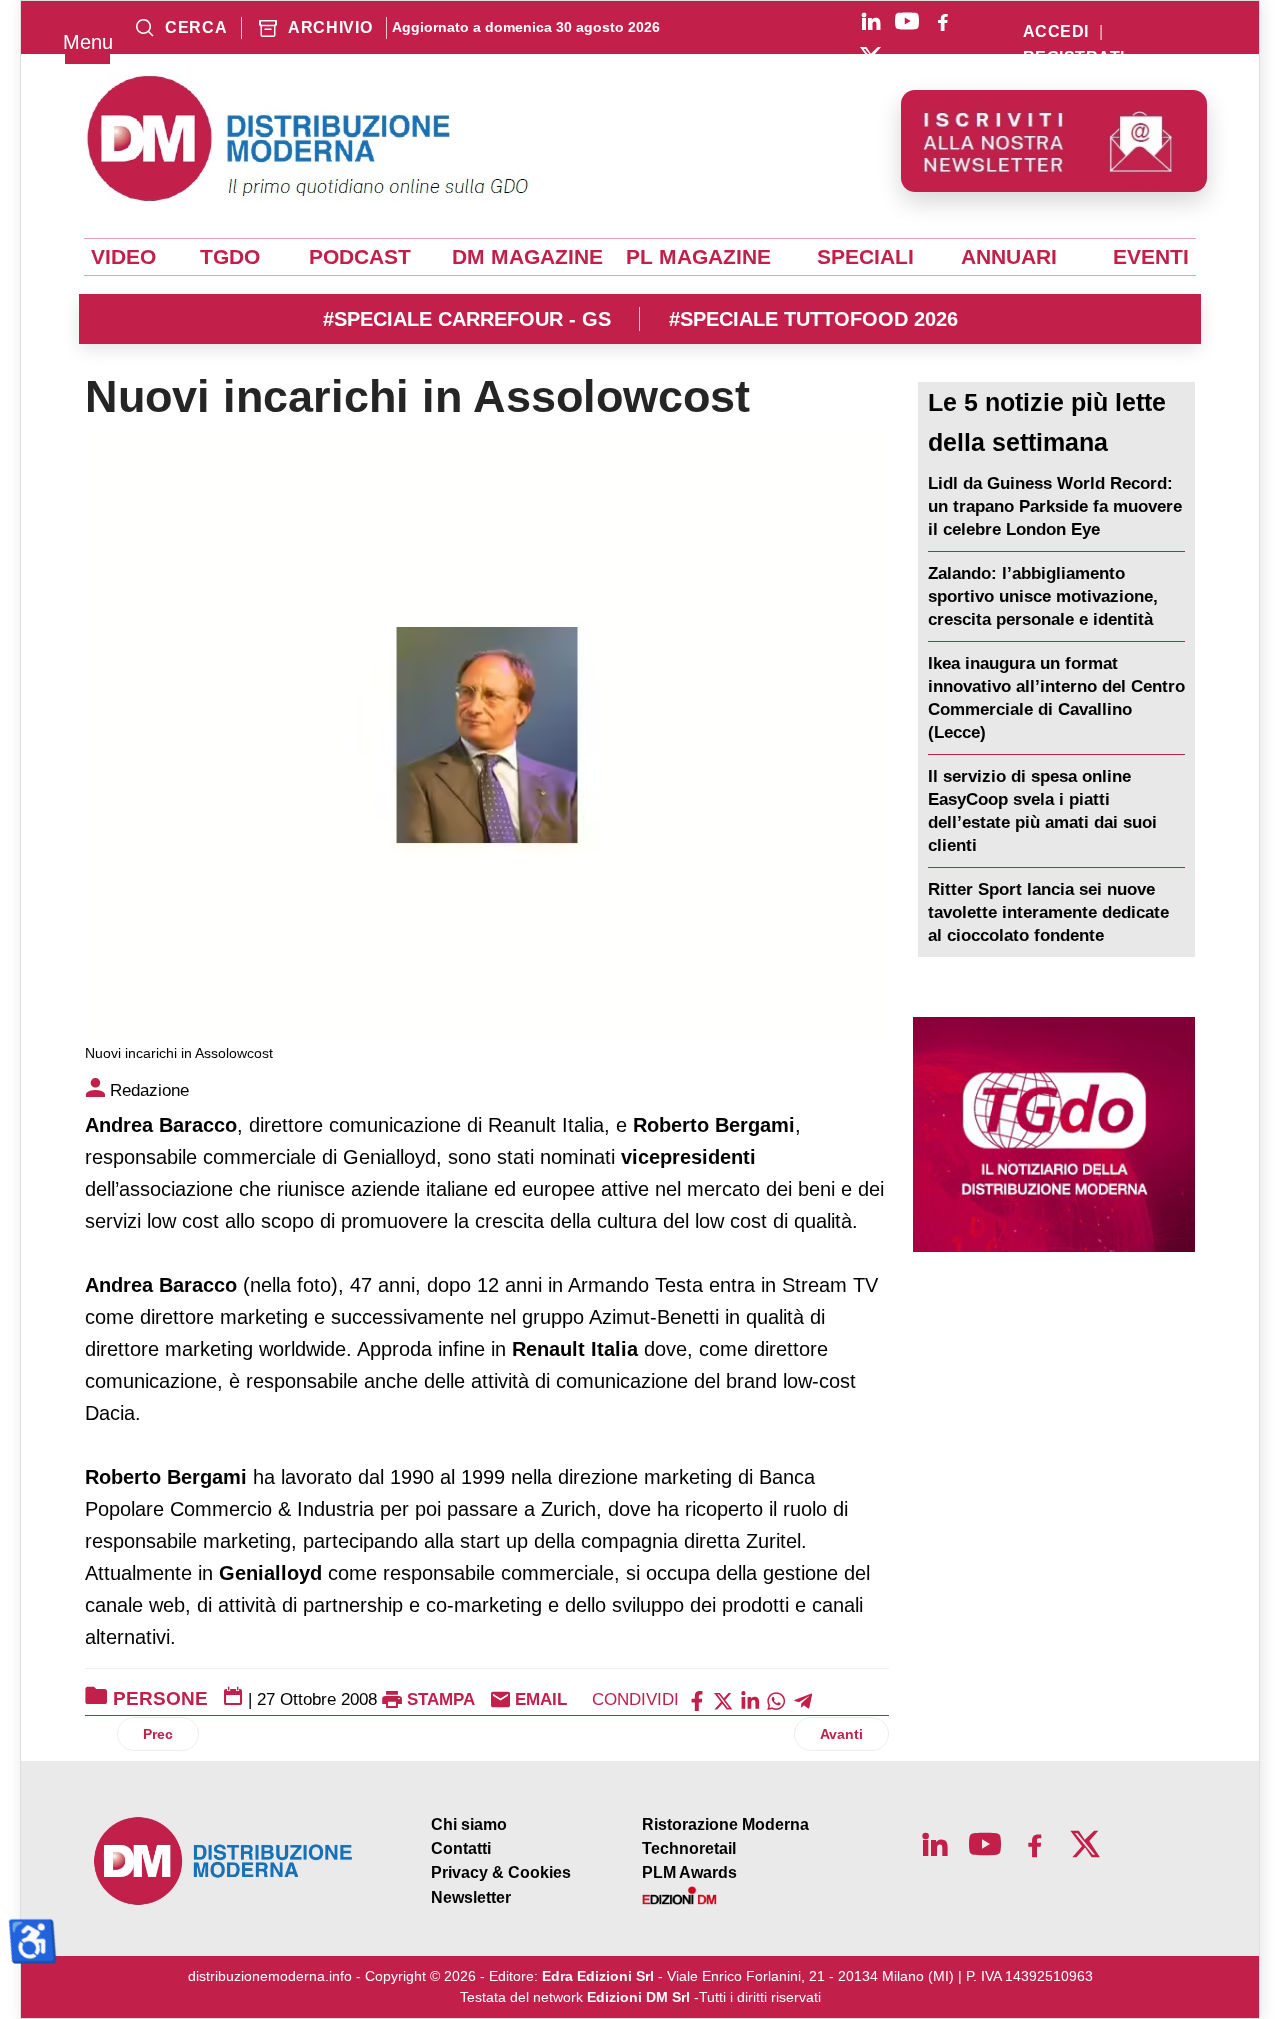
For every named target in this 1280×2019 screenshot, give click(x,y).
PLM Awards (689, 1872)
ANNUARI (1009, 257)
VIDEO (123, 257)
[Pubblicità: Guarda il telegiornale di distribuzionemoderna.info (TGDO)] (1054, 1134)
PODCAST (360, 257)
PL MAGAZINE (698, 257)
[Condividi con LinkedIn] (750, 1699)
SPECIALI (865, 257)
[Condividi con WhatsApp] (776, 1699)
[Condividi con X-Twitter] (723, 1699)
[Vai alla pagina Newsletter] (1054, 141)
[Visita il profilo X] (871, 57)
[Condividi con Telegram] (803, 1699)
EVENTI (1151, 257)
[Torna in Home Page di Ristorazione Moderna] (224, 1861)
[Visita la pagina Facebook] (943, 21)
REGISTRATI (1074, 58)
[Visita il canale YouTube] (907, 21)
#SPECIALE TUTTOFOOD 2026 (813, 319)
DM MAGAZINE (527, 257)
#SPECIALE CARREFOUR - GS (467, 319)
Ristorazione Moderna (725, 1824)
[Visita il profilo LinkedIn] (871, 21)
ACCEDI (1056, 32)
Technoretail (689, 1848)
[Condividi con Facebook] (697, 1699)
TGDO (230, 257)
